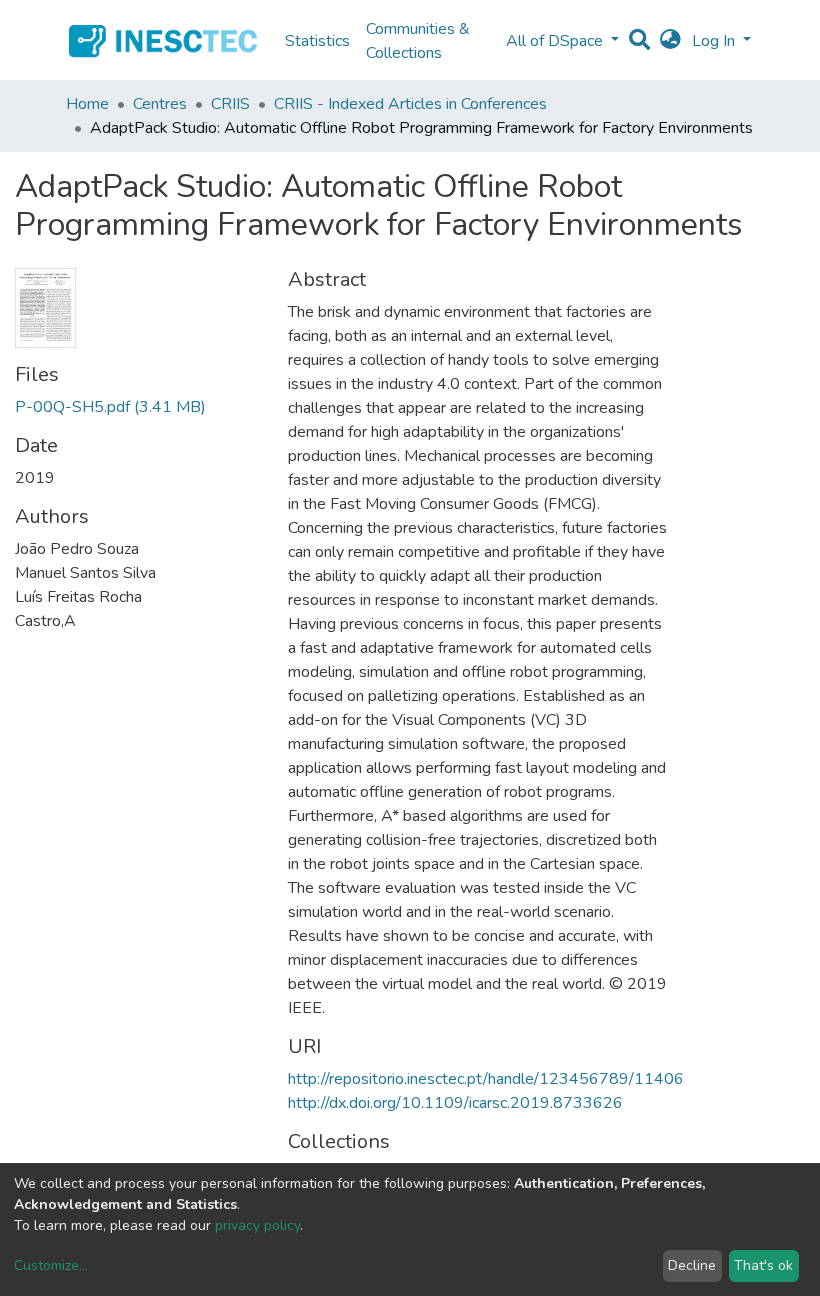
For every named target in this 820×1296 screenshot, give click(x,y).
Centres (160, 104)
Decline (692, 1265)
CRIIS (230, 104)
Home (87, 104)
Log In (715, 41)
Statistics (317, 41)
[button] (670, 41)
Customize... (51, 1265)
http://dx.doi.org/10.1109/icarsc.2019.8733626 (455, 1103)
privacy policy (257, 1225)
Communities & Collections (418, 41)
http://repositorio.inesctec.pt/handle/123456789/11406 (486, 1079)
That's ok (763, 1265)
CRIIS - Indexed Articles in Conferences (410, 104)
